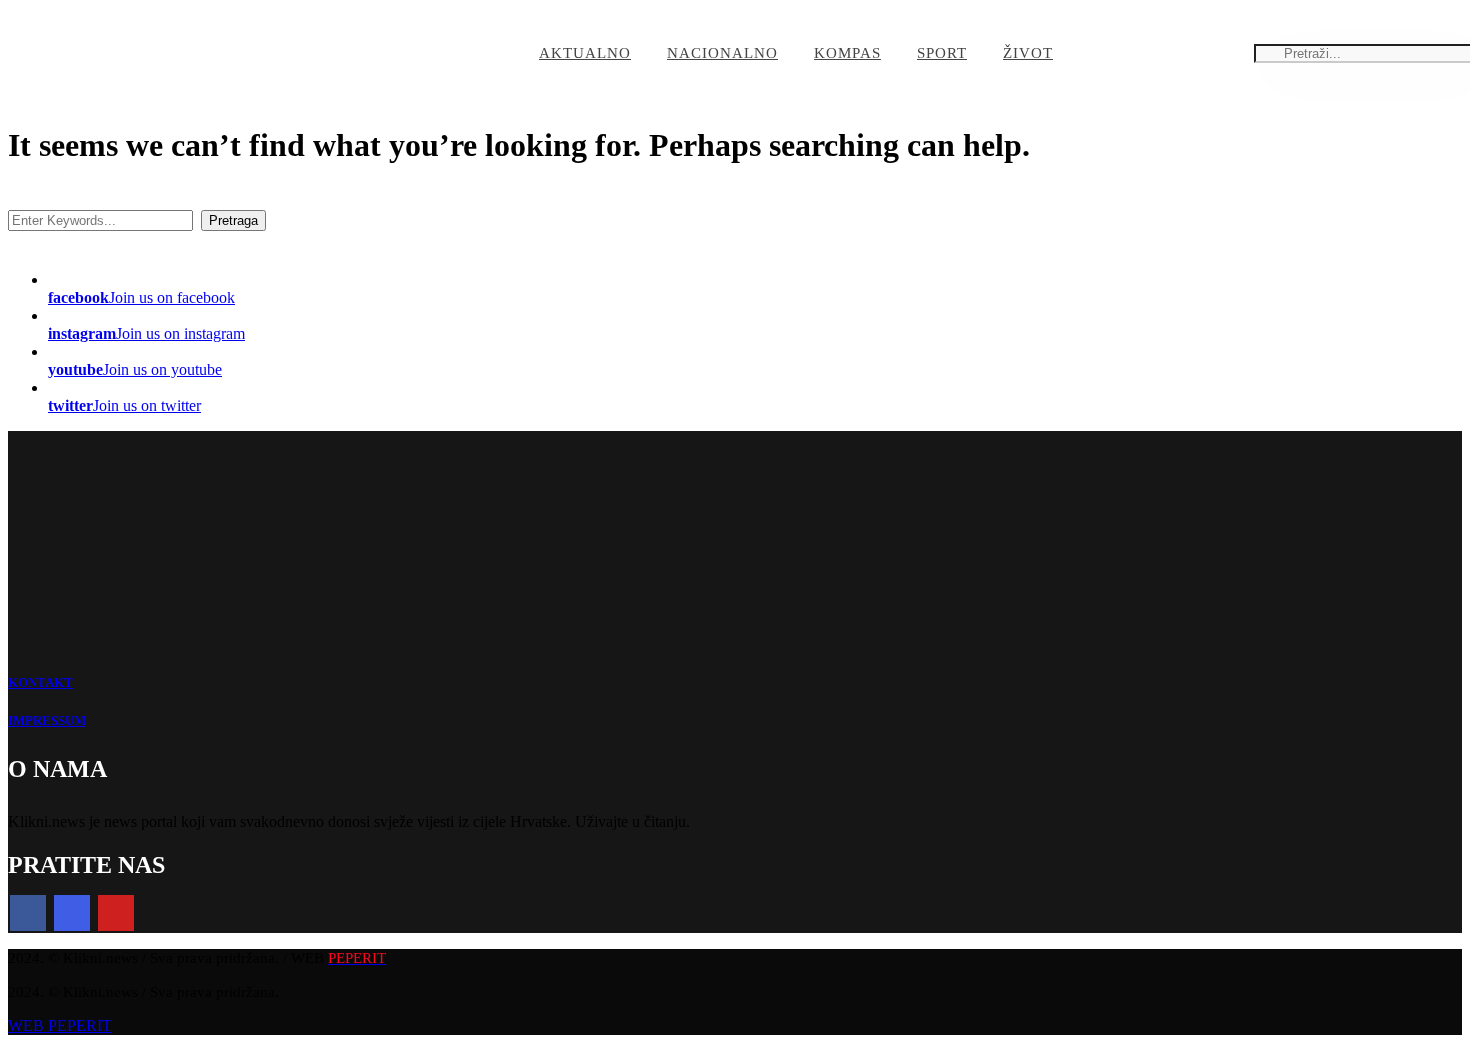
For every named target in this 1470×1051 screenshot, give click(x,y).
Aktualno (585, 53)
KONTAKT (40, 682)
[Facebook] (28, 913)
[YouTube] (116, 913)
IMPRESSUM (47, 720)
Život (1028, 53)
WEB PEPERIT (60, 1025)
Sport (942, 53)
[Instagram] (72, 913)
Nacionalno (722, 53)
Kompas (847, 53)
